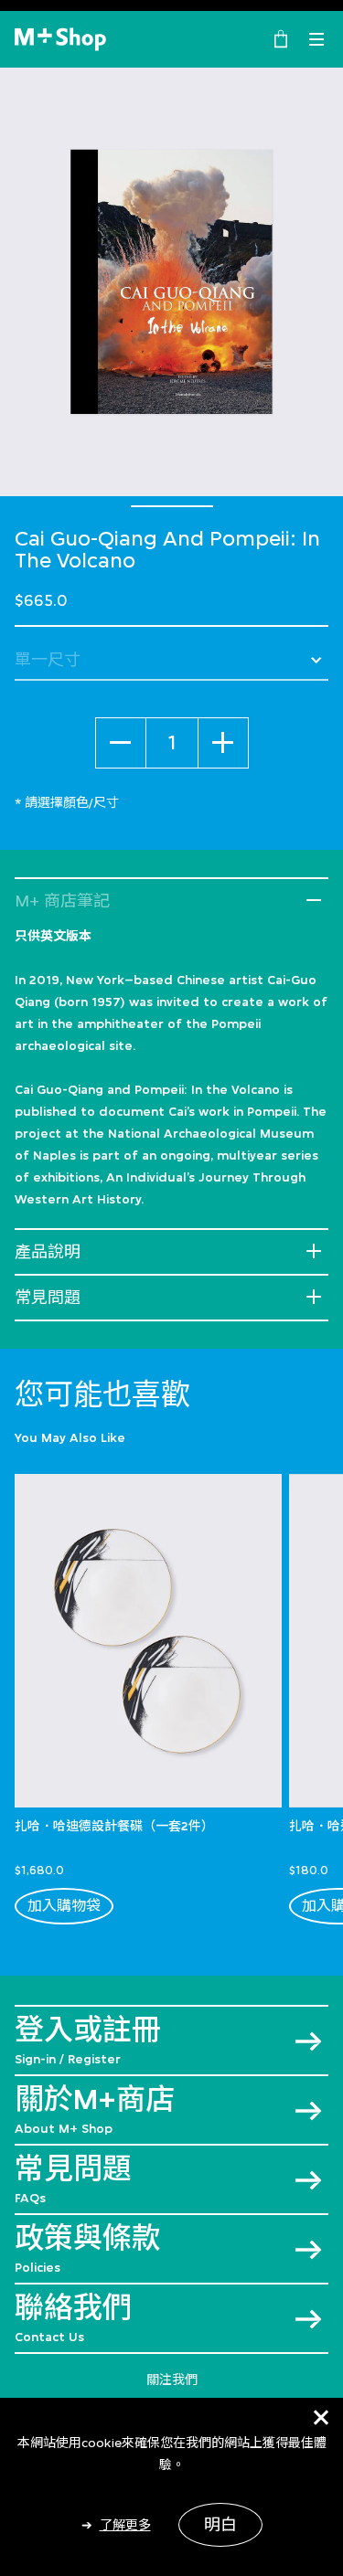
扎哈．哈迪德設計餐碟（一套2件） (114, 1826)
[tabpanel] (171, 282)
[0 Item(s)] (281, 37)
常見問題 (48, 1298)
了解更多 (125, 2525)
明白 (220, 2525)
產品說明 (48, 1252)
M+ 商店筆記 (62, 901)
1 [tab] (172, 506)
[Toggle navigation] (316, 39)
